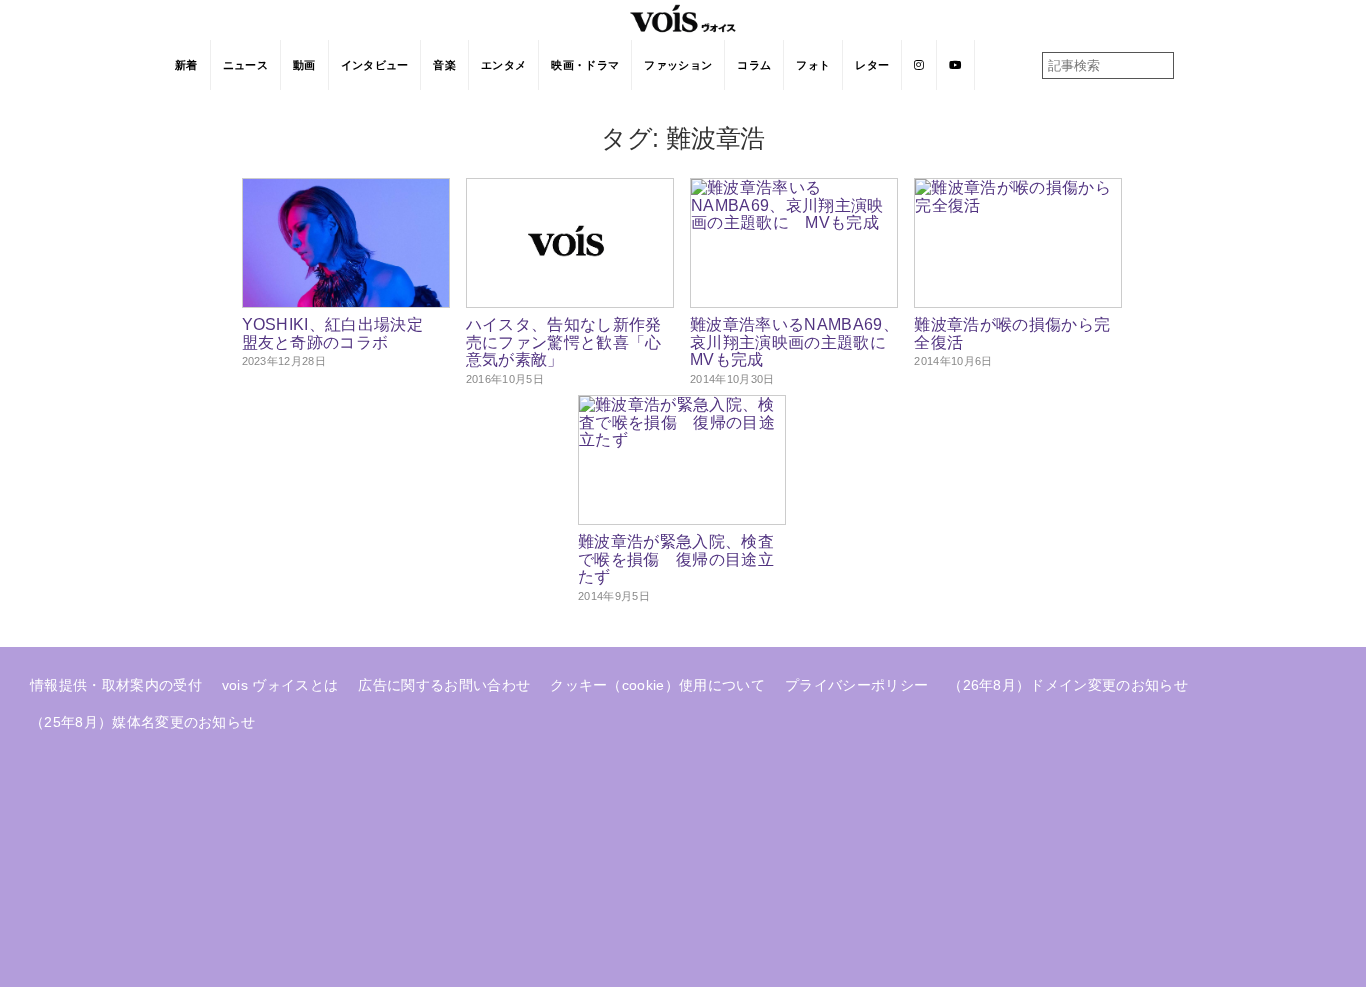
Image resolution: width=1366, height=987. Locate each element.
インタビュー (375, 65)
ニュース (245, 65)
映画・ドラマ (585, 65)
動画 (304, 65)
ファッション (678, 65)
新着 (186, 65)
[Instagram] (919, 65)
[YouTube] (955, 65)
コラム (754, 65)
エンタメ (503, 65)
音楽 (444, 65)
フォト (813, 65)
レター (872, 65)
